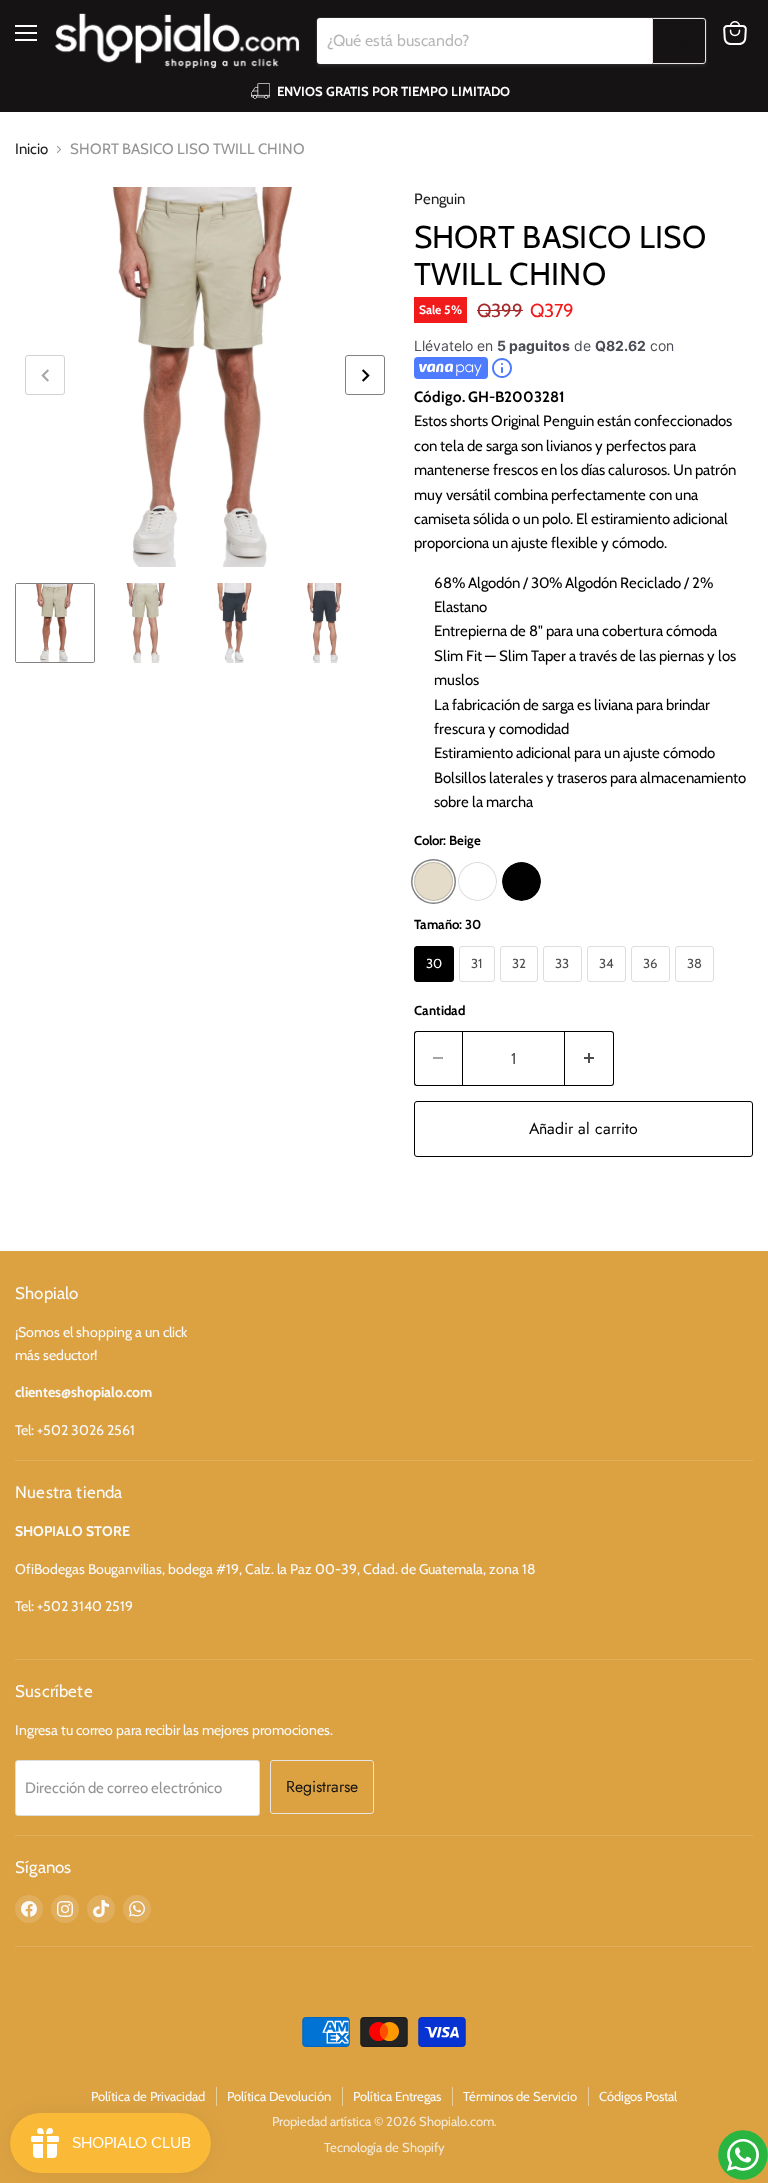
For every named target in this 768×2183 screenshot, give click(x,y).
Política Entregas (397, 2096)
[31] (479, 987)
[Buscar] (679, 41)
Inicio (31, 149)
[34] (609, 987)
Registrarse (322, 1786)
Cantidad (439, 1010)
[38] (697, 987)
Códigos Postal (638, 2096)
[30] (437, 987)
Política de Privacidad (148, 2096)
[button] (365, 375)
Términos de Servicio (520, 2096)
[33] (565, 987)
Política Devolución (279, 2096)
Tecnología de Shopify (384, 2147)
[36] (653, 987)
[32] (522, 987)
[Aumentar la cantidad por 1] (589, 1059)
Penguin (439, 199)
